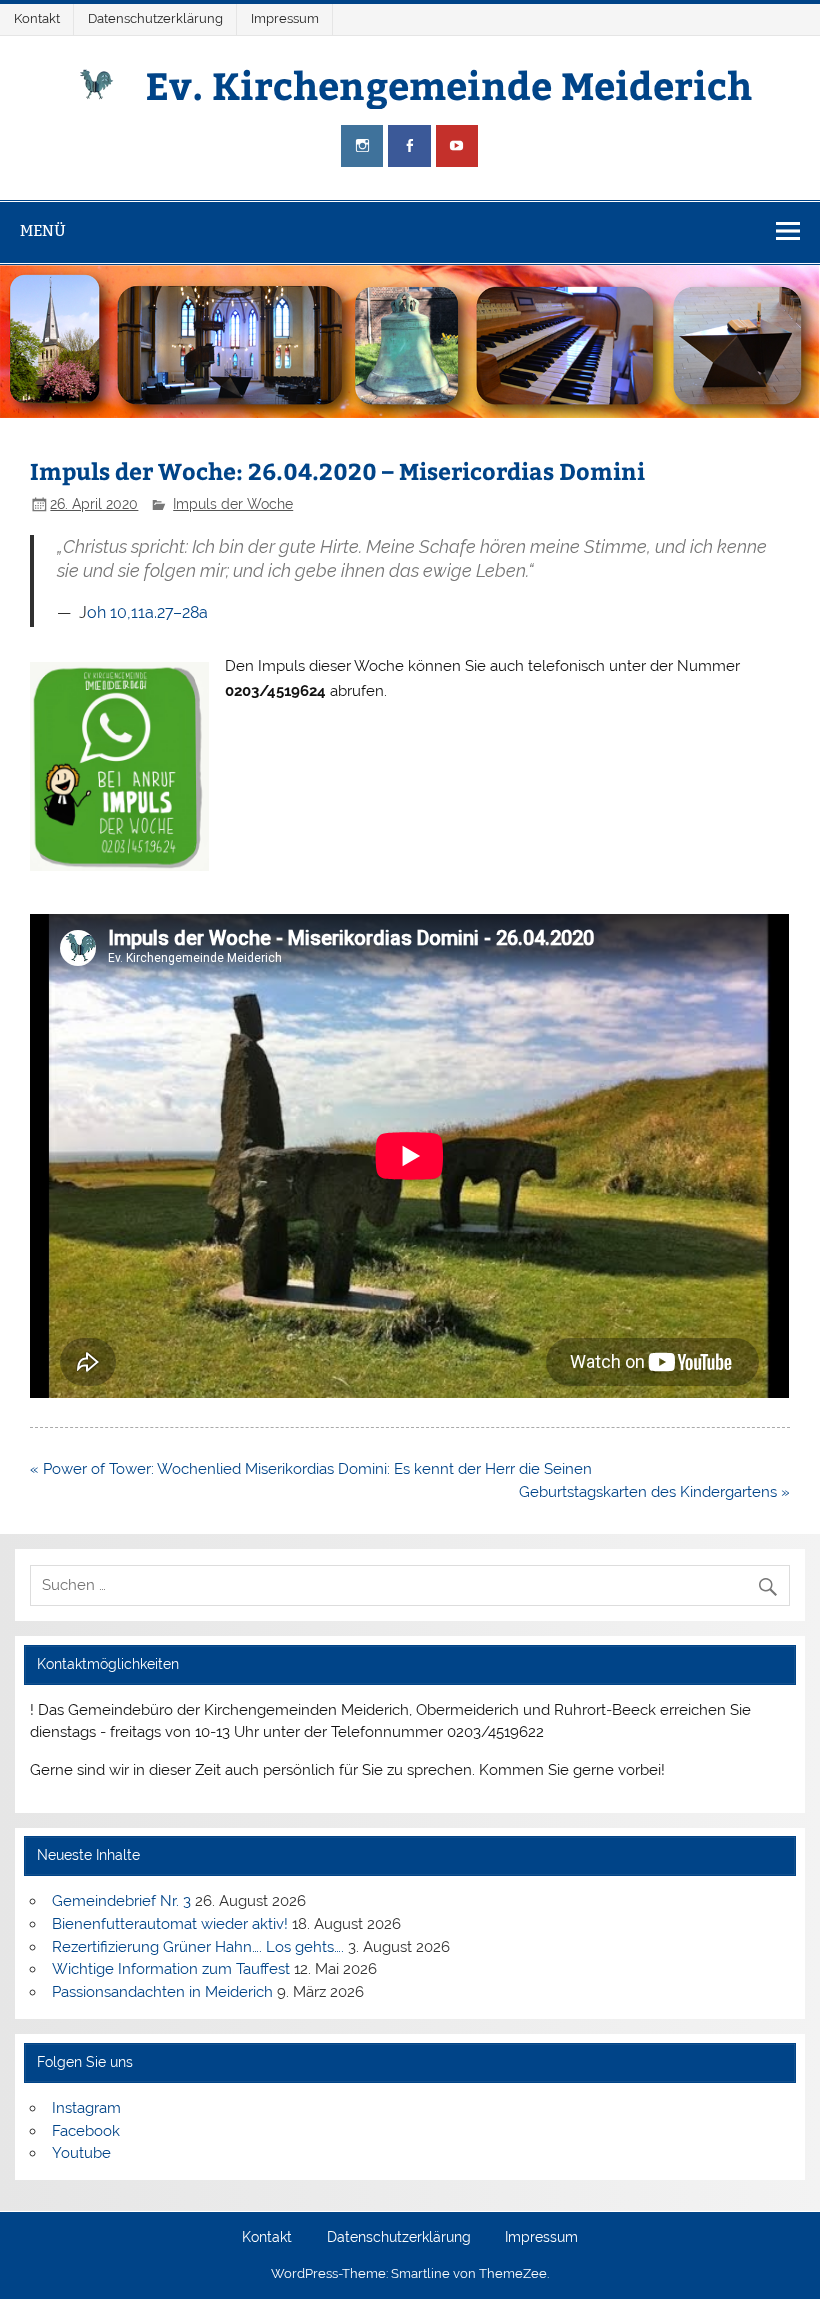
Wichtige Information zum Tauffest (171, 1969)
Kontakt (37, 18)
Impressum (285, 18)
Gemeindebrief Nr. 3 (121, 1901)
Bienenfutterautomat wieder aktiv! (170, 1924)
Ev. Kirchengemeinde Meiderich (448, 84)
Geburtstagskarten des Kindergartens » (654, 1492)
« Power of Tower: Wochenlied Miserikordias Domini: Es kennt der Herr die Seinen (311, 1469)
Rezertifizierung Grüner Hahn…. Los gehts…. (198, 1947)
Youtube (81, 2153)
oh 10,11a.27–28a (147, 612)
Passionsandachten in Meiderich (162, 1992)
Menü (43, 230)
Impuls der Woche (233, 504)
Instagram (86, 2108)
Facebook (86, 2131)
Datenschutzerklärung (155, 18)
